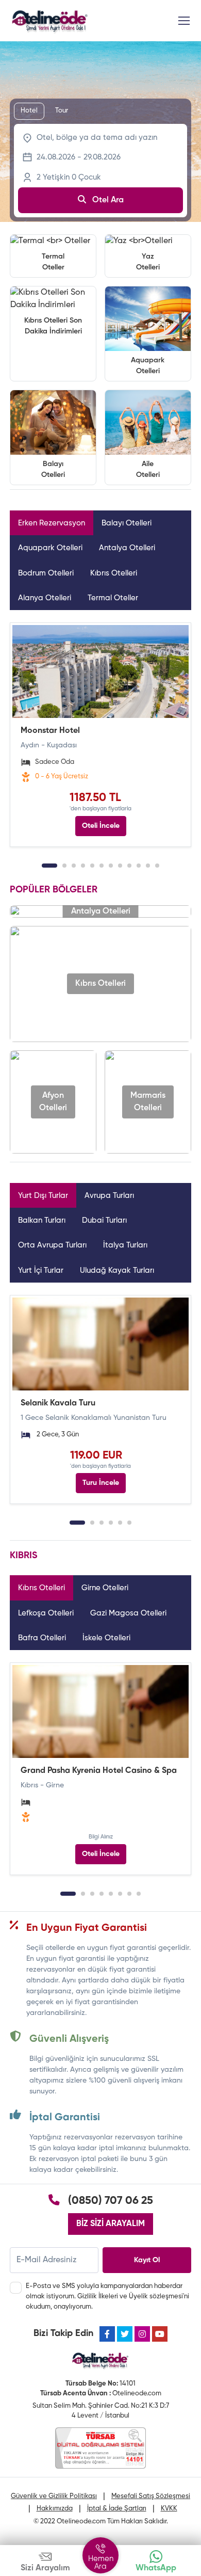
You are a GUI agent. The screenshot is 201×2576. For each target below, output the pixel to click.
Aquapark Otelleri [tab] (50, 548)
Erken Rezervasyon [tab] (52, 523)
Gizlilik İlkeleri (98, 2297)
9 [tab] (129, 866)
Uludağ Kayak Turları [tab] (117, 1270)
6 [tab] (102, 866)
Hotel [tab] (29, 111)
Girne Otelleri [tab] (105, 1588)
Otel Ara (107, 200)
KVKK (169, 2509)
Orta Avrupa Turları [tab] (52, 1245)
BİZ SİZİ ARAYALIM (111, 2224)
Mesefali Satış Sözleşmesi (151, 2496)
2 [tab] (64, 866)
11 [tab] (148, 866)
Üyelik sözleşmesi (156, 2297)
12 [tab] (157, 866)
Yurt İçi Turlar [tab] (41, 1270)
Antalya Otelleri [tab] (127, 548)
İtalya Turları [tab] (125, 1245)
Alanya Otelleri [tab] (45, 598)
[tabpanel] (100, 735)
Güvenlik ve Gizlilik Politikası (54, 2496)
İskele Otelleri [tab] (106, 1638)
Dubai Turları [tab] (104, 1220)
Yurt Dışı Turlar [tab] (43, 1196)
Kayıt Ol (147, 2260)
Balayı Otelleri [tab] (127, 523)
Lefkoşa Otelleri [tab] (46, 1613)
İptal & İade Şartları (117, 2509)
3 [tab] (74, 866)
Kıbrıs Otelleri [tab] (114, 573)
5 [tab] (92, 866)
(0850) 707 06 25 (111, 2201)
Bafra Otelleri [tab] (42, 1638)
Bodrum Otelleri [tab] (46, 573)
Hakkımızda (55, 2509)
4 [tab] (83, 866)
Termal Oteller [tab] (113, 598)
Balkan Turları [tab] (42, 1220)
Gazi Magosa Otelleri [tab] (128, 1613)
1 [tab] (49, 866)
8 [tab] (120, 866)
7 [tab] (111, 866)
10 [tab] (139, 866)
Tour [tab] (62, 111)
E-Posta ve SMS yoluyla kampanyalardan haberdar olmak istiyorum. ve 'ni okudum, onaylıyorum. (107, 2296)
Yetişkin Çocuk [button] (69, 177)
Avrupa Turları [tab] (109, 1196)
